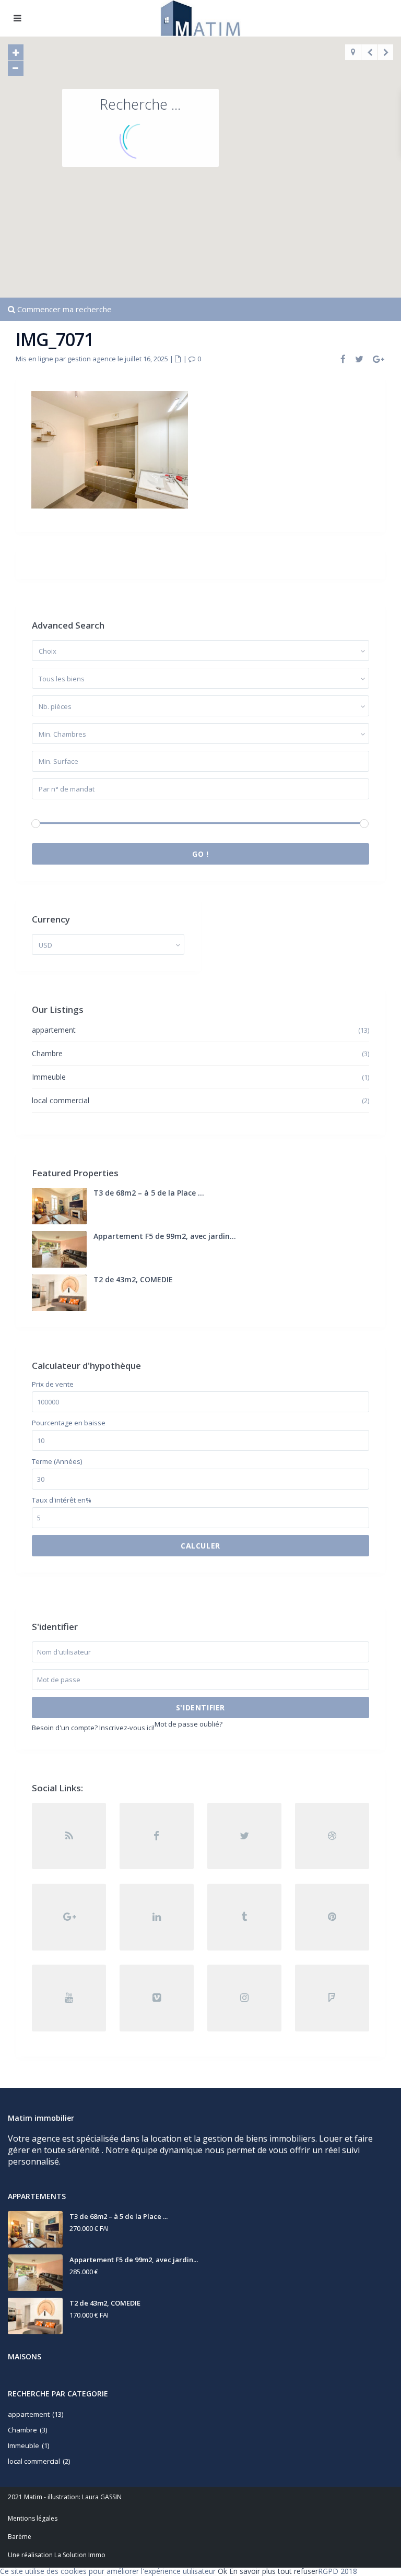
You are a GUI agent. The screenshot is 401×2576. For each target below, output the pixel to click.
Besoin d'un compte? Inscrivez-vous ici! (93, 1728)
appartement (54, 1030)
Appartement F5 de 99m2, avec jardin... (165, 1236)
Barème (20, 2537)
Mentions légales (33, 2518)
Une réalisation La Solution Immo (57, 2555)
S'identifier (200, 1708)
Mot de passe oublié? (188, 1724)
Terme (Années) (57, 1462)
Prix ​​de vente (53, 1384)
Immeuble (49, 1077)
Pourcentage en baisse (69, 1423)
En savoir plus (252, 2571)
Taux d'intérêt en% (62, 1500)
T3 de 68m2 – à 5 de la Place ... (149, 1193)
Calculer (200, 1546)
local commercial (61, 1100)
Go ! (200, 854)
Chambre (47, 1053)
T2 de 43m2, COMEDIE (133, 1279)
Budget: (44, 810)
